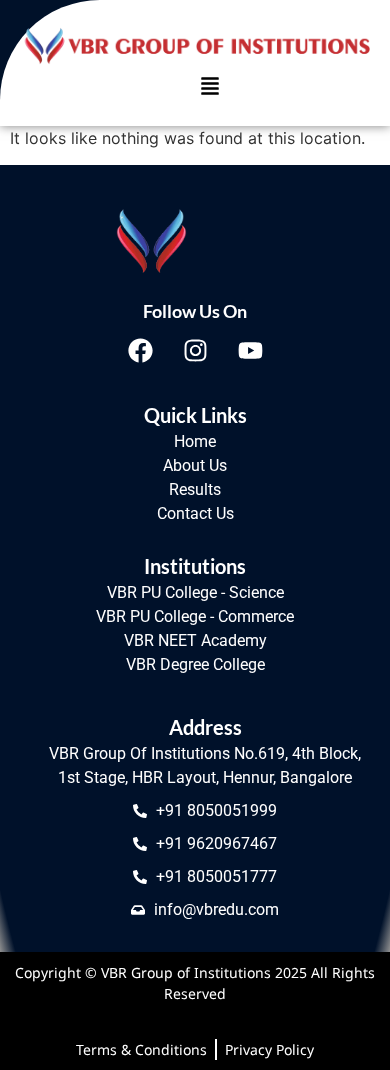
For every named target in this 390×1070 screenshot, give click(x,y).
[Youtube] (250, 350)
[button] (210, 87)
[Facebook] (140, 350)
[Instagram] (195, 350)
